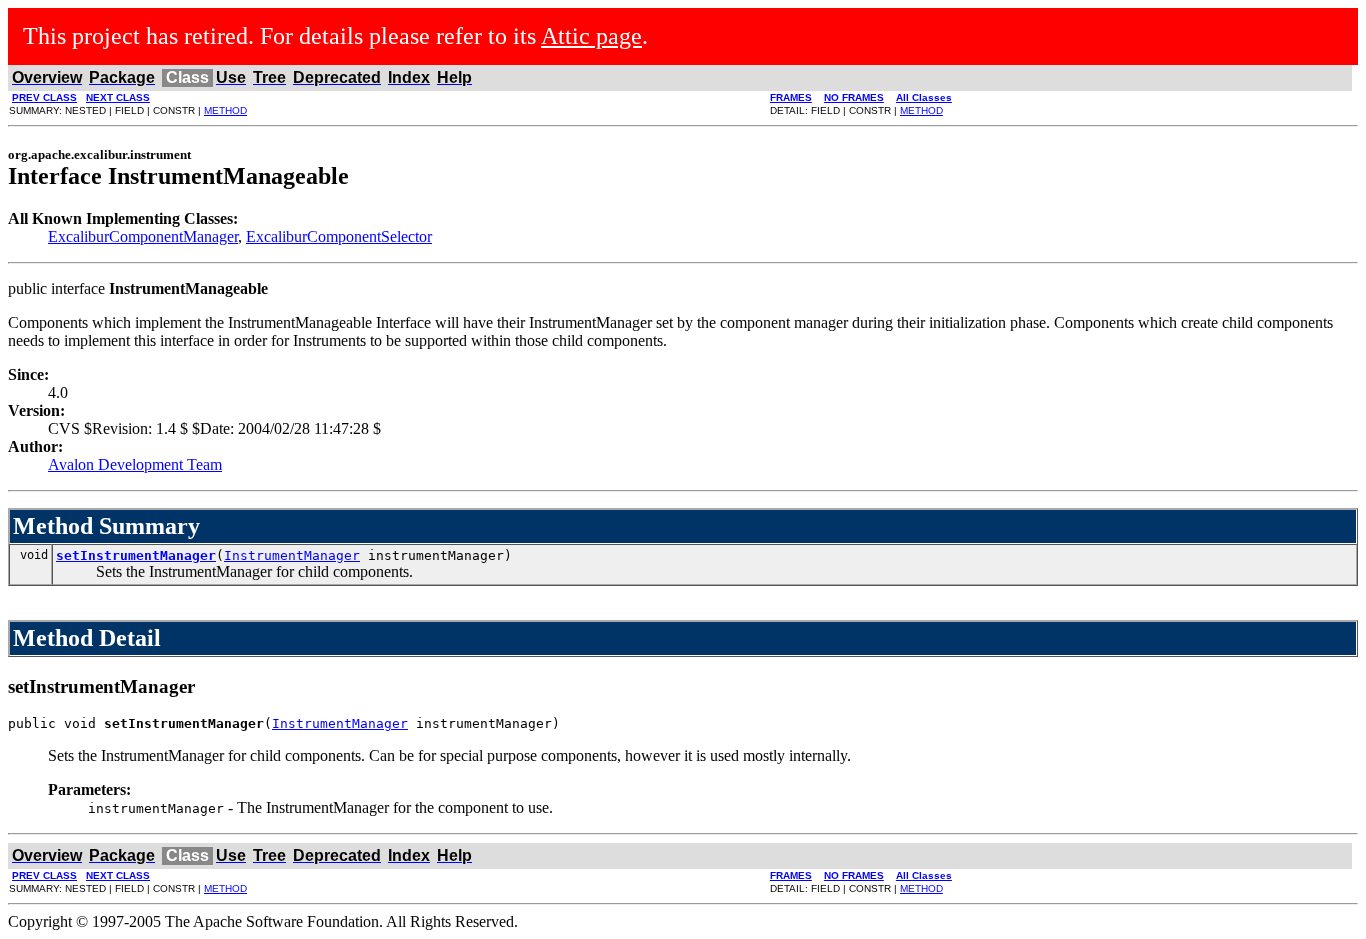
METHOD (225, 110)
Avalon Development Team (135, 464)
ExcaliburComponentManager (143, 236)
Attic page (591, 36)
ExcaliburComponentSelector (339, 236)
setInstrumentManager (136, 555)
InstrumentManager (292, 555)
